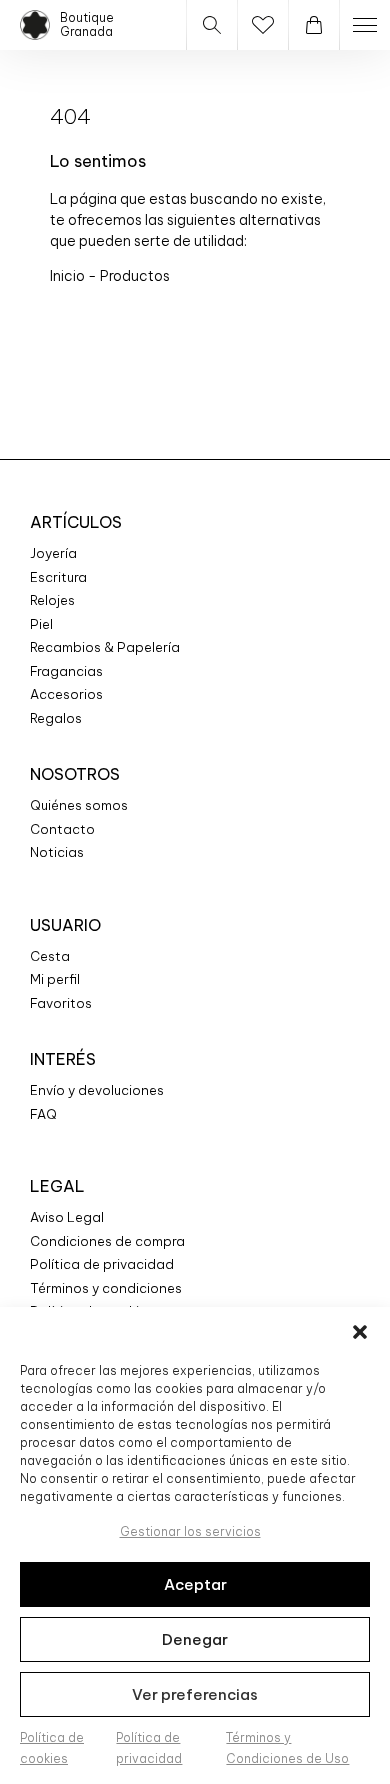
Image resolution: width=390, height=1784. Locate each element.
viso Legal (71, 1217)
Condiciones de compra (107, 1241)
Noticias (57, 852)
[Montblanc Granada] (35, 25)
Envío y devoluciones (97, 1090)
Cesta (50, 956)
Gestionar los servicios (190, 1531)
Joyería (53, 553)
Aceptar (195, 1584)
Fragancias (66, 671)
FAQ (43, 1114)
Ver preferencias (195, 1694)
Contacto (62, 829)
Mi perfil (55, 979)
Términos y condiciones (106, 1288)
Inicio (69, 276)
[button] (360, 1332)
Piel (41, 624)
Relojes (52, 600)
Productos (135, 276)
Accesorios (66, 694)
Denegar (195, 1639)
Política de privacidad (102, 1264)
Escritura (58, 577)
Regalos (56, 718)
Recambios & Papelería (105, 647)
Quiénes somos (79, 805)
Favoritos (61, 1003)
